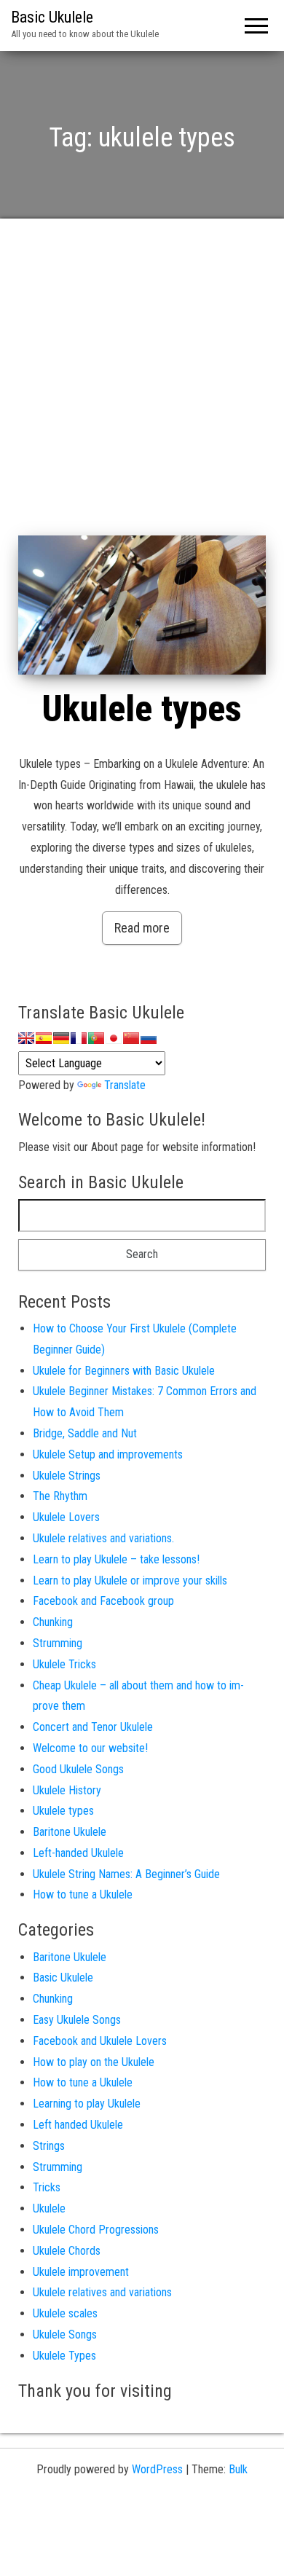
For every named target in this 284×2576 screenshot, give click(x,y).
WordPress (157, 2469)
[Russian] (149, 1038)
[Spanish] (44, 1038)
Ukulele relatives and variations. (103, 1538)
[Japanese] (114, 1038)
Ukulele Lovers (66, 1517)
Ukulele (49, 2208)
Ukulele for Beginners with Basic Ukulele (124, 1371)
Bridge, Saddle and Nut (85, 1433)
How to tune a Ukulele (83, 1894)
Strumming (58, 1643)
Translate (125, 1085)
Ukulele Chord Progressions (96, 2230)
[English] (26, 1038)
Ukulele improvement (81, 2272)
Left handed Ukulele (78, 2125)
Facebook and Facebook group (103, 1601)
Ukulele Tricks (64, 1664)
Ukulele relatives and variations (102, 2292)
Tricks (47, 2187)
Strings (49, 2146)
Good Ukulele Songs (78, 1769)
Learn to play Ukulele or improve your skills (130, 1580)
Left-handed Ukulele (78, 1853)
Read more (142, 928)
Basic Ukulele (52, 17)
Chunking (53, 1622)
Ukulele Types (64, 2356)
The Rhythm (60, 1496)
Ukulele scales (65, 2313)
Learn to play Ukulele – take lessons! (116, 1559)
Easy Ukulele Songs (77, 2020)
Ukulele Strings (67, 1476)
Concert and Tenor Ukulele (93, 1727)
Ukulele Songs (65, 2334)
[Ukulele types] (142, 605)
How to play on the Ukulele (94, 2062)
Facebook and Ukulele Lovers (100, 2041)
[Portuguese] (96, 1038)
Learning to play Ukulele (87, 2104)
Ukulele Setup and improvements (108, 1454)
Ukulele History (67, 1790)
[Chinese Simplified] (131, 1038)
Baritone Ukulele (70, 1832)
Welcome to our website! (90, 1748)
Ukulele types (142, 709)
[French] (79, 1038)
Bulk (238, 2469)
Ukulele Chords (67, 2251)
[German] (61, 1038)
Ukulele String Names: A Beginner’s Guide (126, 1874)
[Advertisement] (142, 386)
